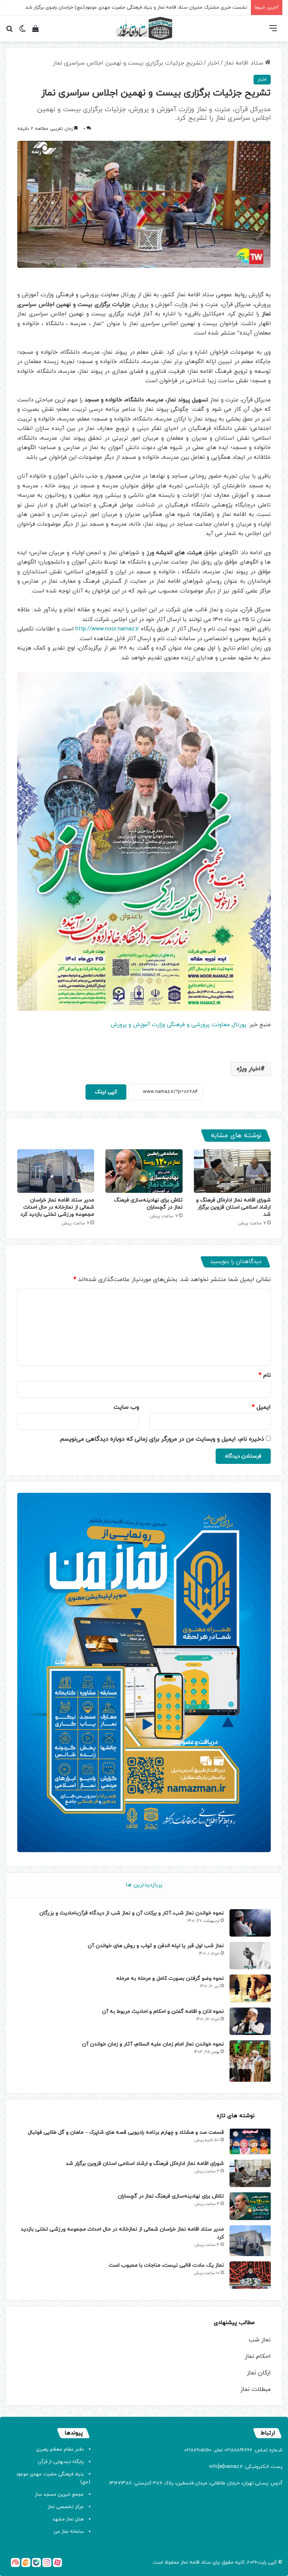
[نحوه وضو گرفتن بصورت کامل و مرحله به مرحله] (250, 1988)
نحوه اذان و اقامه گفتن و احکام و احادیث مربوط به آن (163, 2012)
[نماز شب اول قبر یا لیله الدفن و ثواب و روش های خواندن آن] (250, 1956)
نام (265, 1375)
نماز (184, 2562)
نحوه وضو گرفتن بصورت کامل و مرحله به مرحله (170, 1978)
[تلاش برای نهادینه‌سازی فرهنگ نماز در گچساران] (144, 1171)
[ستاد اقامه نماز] (144, 29)
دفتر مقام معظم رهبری (60, 2449)
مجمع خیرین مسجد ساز (59, 2495)
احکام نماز (258, 2356)
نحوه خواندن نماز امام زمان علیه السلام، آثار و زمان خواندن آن (153, 2044)
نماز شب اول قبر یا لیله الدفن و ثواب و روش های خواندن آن (156, 1946)
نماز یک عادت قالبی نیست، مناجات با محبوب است (166, 2265)
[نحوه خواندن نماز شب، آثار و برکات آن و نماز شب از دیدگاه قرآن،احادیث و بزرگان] (250, 1923)
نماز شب (260, 2340)
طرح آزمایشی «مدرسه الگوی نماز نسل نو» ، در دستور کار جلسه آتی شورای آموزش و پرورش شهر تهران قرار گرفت (132, 8)
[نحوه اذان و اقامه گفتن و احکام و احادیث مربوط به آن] (250, 2021)
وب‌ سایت (126, 1407)
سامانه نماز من (69, 2532)
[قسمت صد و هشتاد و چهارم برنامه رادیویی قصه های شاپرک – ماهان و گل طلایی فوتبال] (250, 2141)
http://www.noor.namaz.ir (107, 629)
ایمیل (261, 1407)
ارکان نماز (259, 2373)
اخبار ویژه (249, 1069)
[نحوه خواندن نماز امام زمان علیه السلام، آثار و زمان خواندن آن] (250, 2061)
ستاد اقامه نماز (245, 63)
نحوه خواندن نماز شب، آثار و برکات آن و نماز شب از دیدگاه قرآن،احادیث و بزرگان (132, 1913)
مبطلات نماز (256, 2389)
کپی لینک (106, 1092)
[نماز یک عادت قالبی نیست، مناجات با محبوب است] (250, 2275)
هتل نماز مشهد (68, 2519)
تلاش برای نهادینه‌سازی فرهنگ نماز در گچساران (148, 1204)
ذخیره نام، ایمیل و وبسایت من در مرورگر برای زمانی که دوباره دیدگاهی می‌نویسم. (161, 1439)
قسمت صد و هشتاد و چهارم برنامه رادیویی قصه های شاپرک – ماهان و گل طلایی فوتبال (126, 2132)
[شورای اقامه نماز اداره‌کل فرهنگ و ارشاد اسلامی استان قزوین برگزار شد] (232, 1171)
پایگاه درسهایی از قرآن (61, 2462)
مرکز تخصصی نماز (66, 2507)
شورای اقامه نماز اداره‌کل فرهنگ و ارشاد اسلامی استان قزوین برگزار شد (233, 1207)
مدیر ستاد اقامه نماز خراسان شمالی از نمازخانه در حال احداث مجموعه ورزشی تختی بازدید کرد (57, 1207)
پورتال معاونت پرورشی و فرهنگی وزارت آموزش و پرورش (178, 1025)
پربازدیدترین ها (144, 1885)
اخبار (213, 63)
